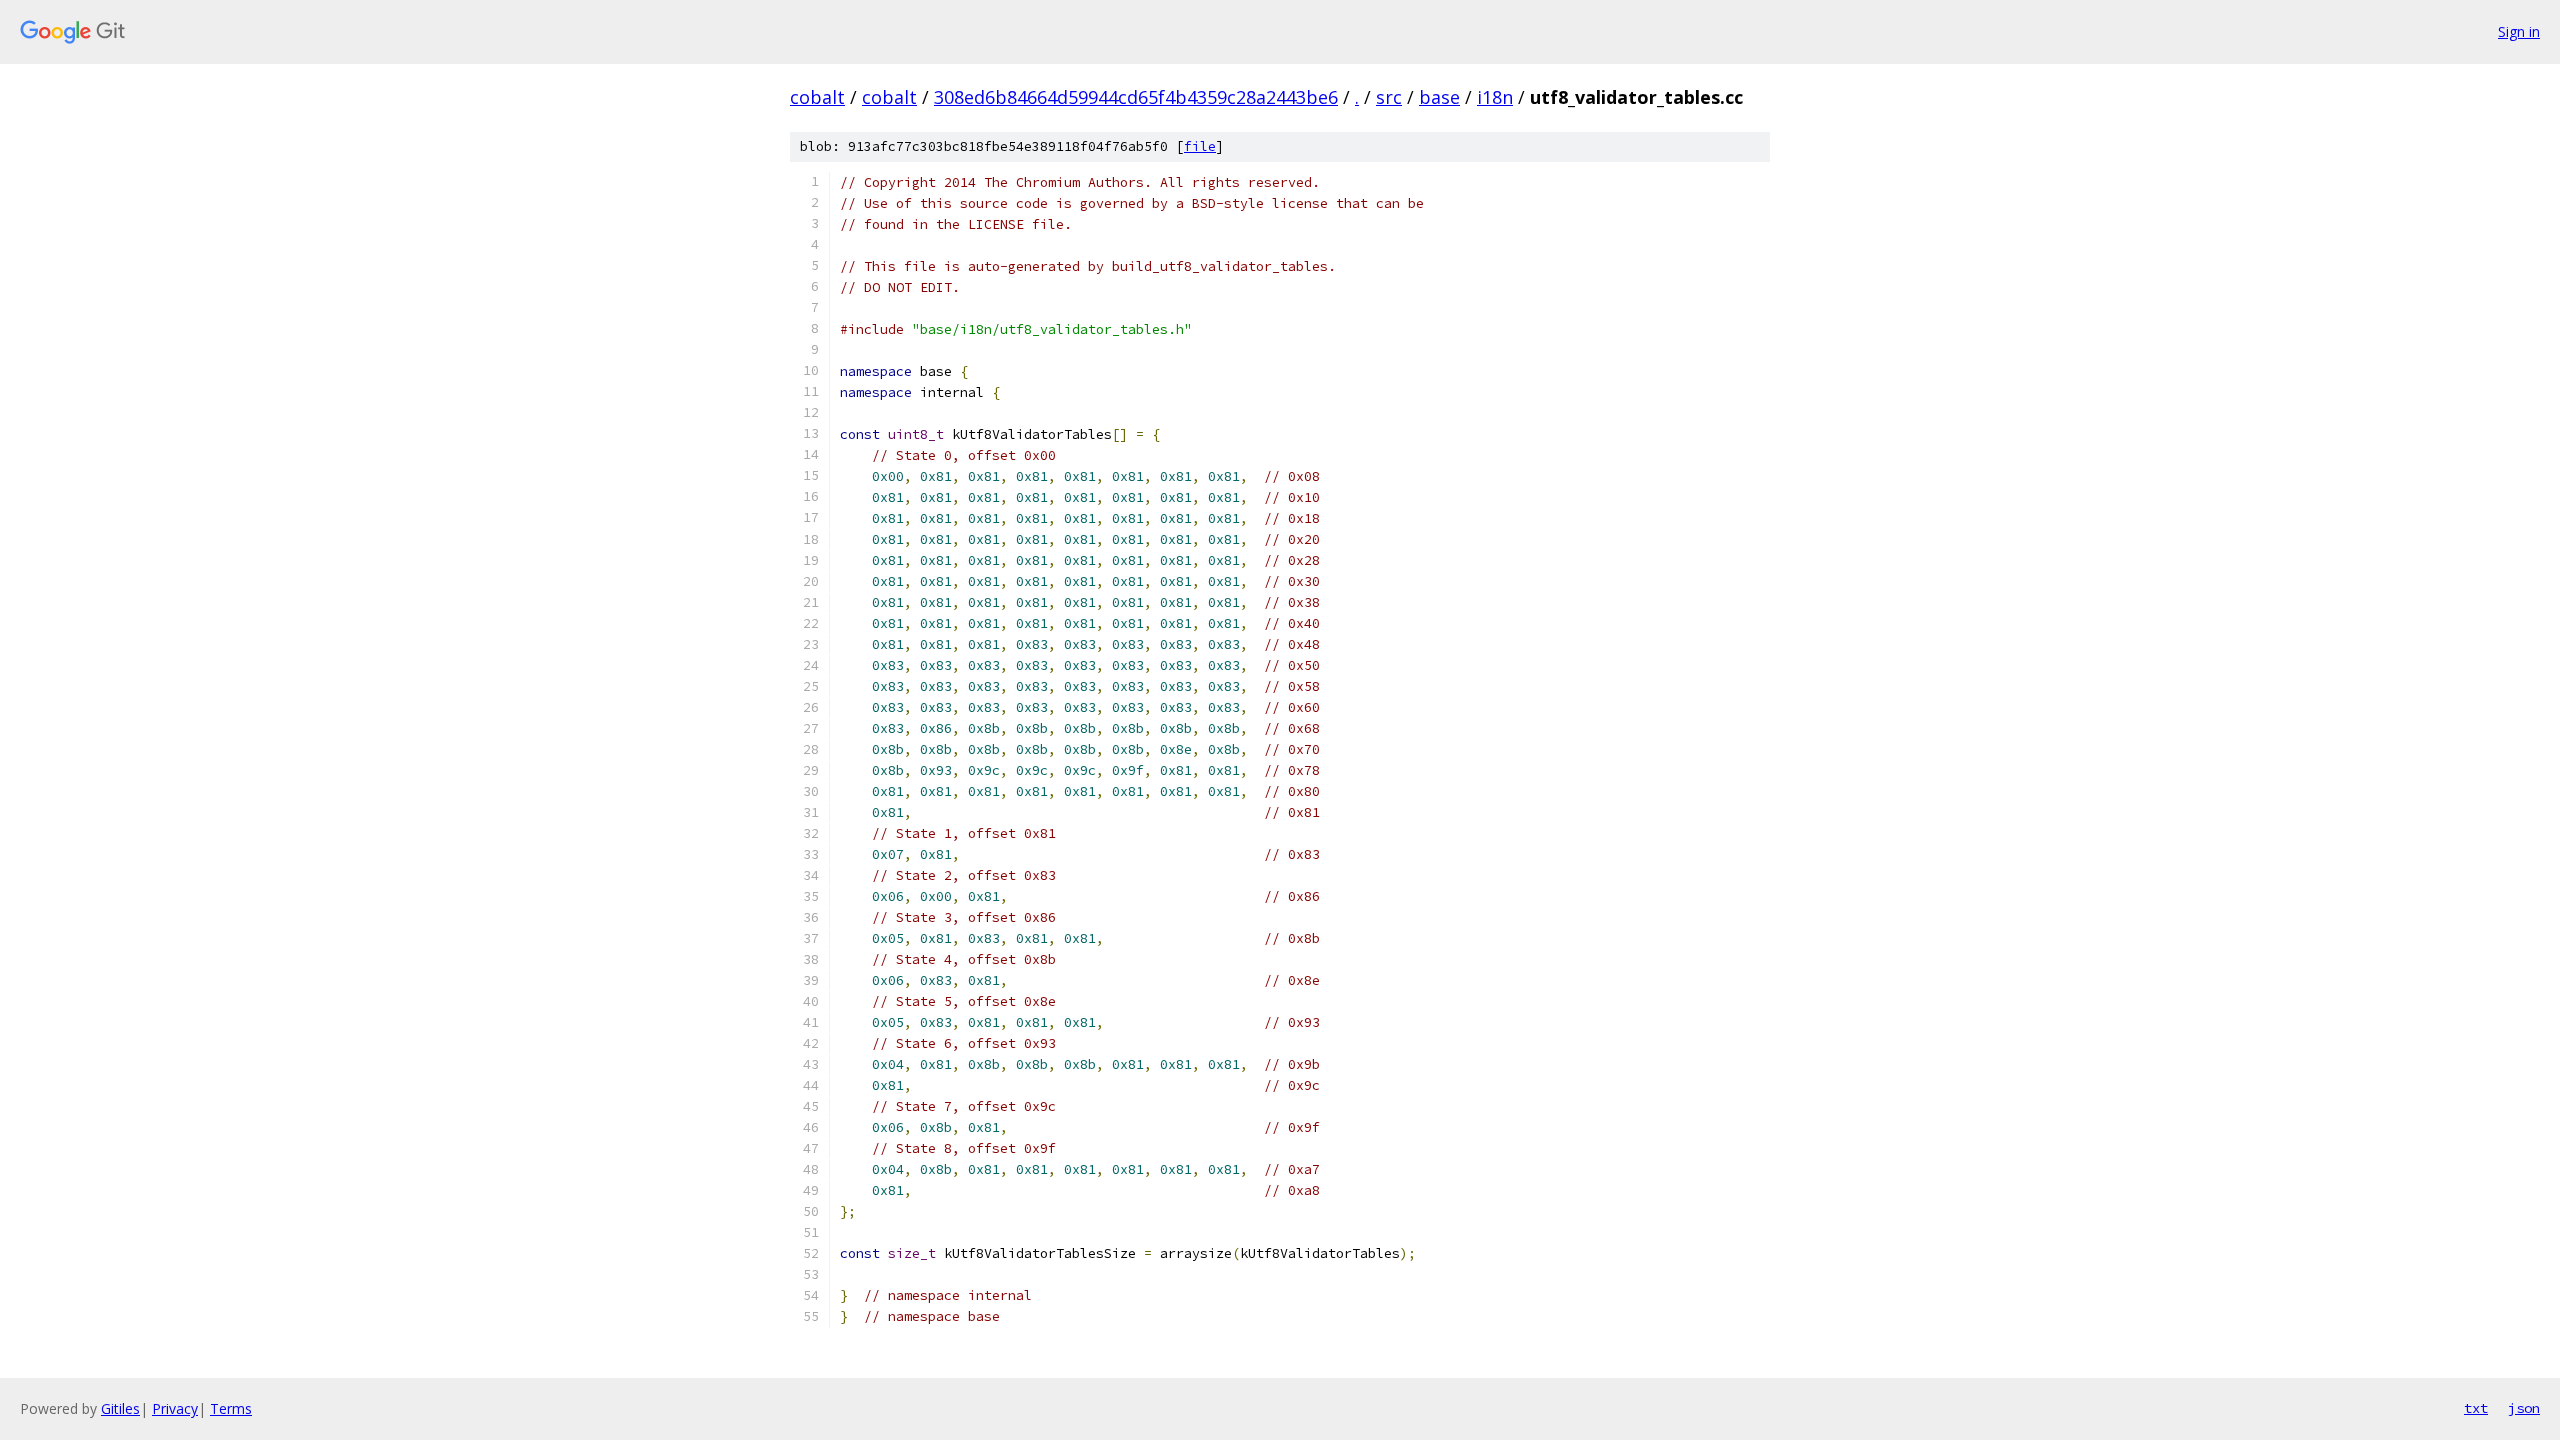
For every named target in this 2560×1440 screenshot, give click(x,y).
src (1389, 97)
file (1200, 146)
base (1439, 97)
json (2524, 1408)
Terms (231, 1408)
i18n (1495, 97)
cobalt (817, 97)
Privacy (175, 1408)
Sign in (2519, 31)
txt (2476, 1408)
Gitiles (120, 1408)
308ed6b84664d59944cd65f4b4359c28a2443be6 (1136, 97)
